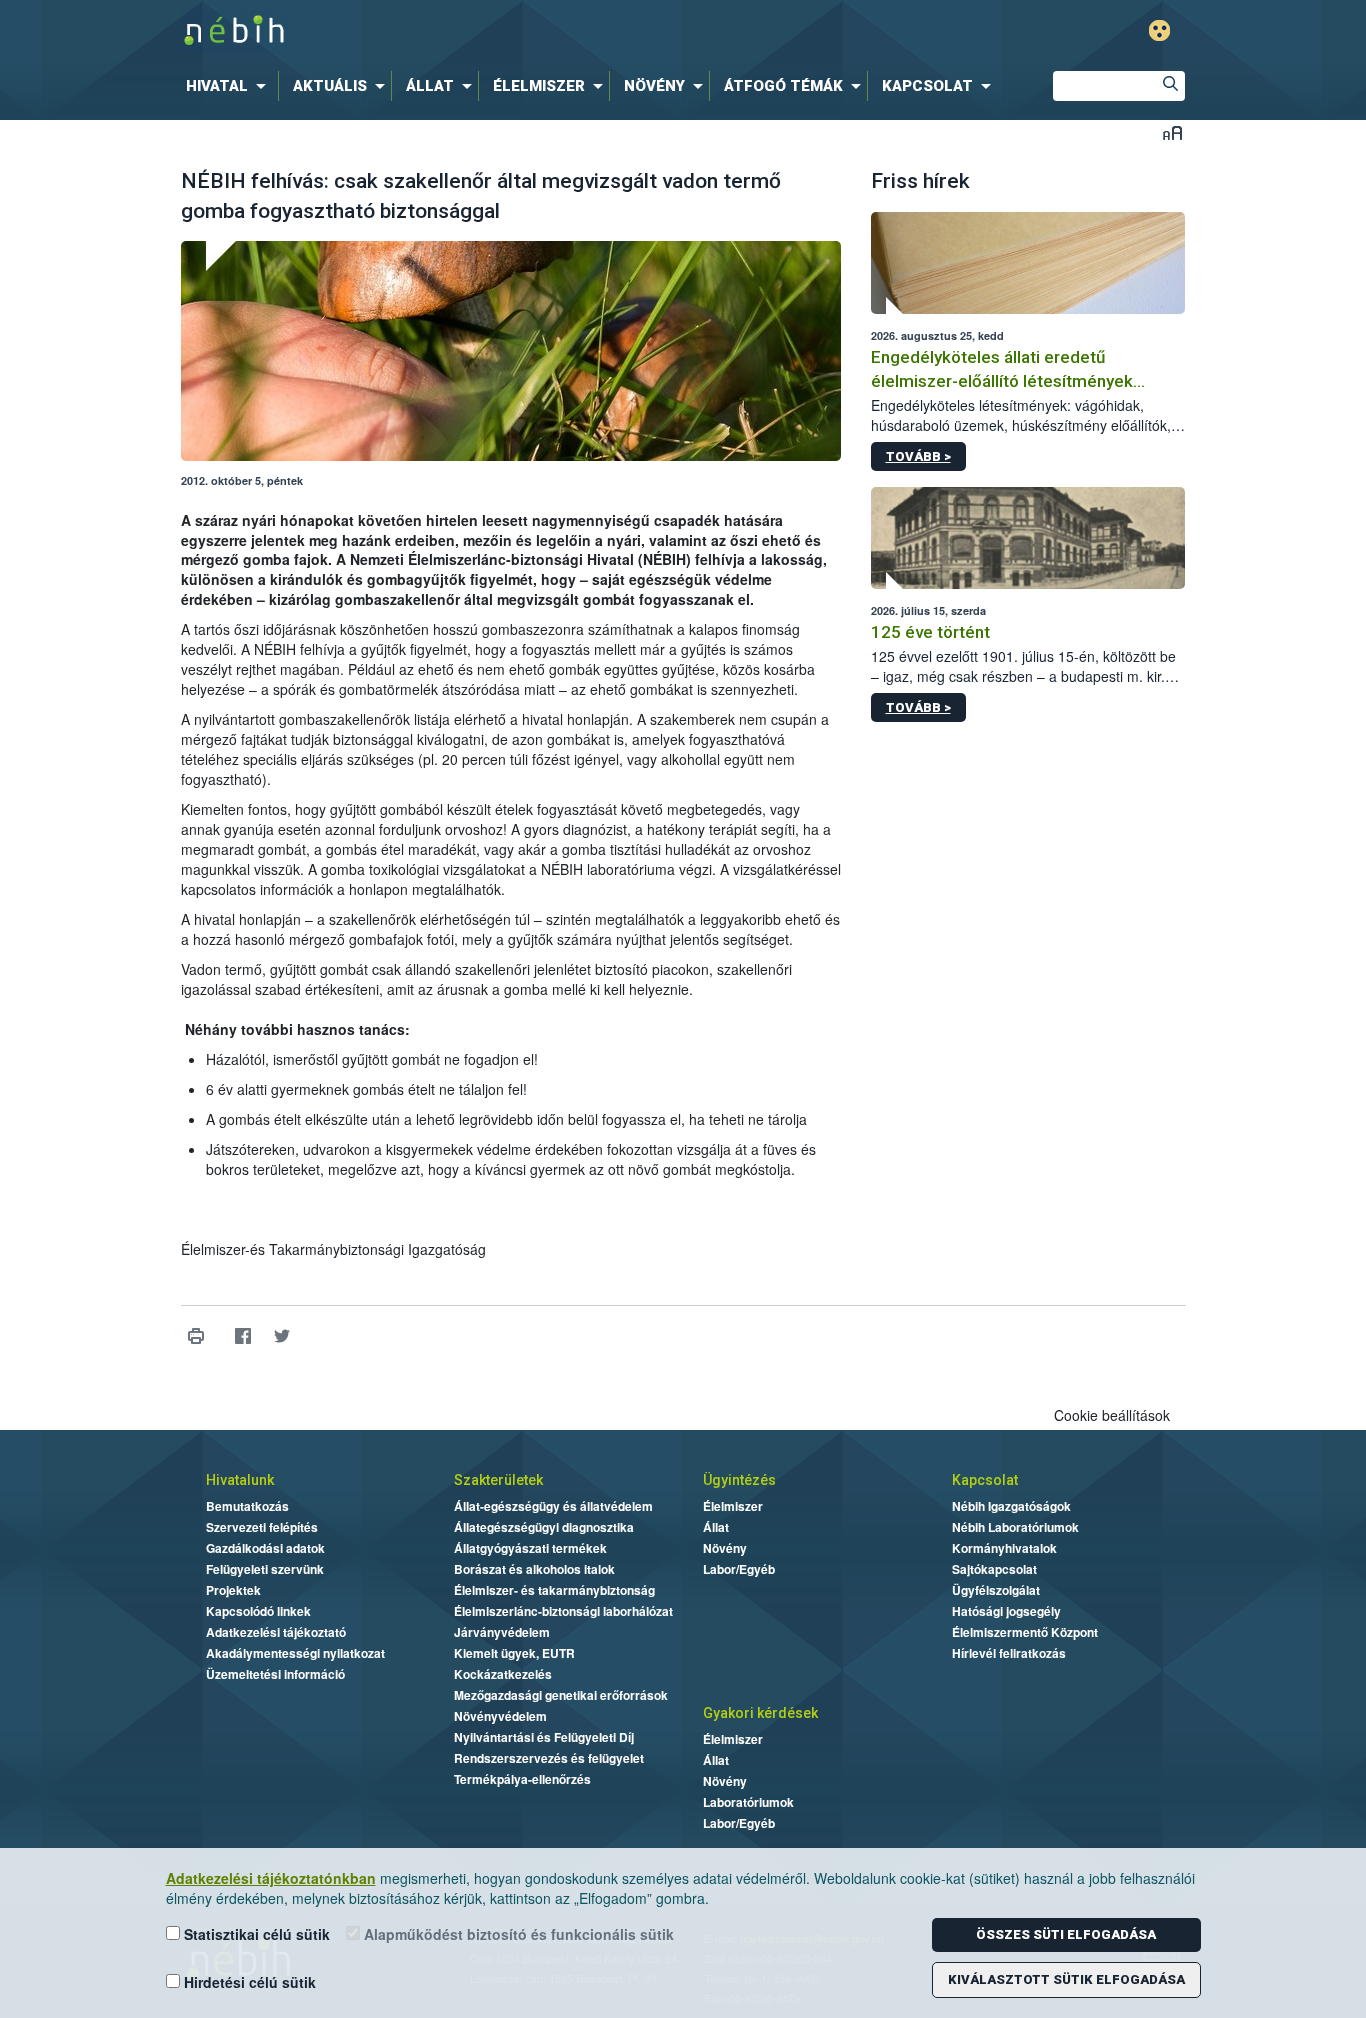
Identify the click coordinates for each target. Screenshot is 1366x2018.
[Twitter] (282, 1336)
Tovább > (918, 456)
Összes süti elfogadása (1066, 1934)
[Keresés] (1170, 86)
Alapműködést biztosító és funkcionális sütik (517, 1934)
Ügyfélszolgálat (996, 1590)
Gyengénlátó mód (1159, 30)
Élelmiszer (733, 1506)
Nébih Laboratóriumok (1015, 1527)
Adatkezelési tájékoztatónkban (271, 1878)
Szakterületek (498, 1480)
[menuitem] (230, 86)
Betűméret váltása (1172, 132)
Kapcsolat (985, 1480)
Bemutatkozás (247, 1506)
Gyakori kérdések (760, 1713)
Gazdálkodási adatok (265, 1548)
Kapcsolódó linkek (258, 1611)
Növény (725, 1548)
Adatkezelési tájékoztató (276, 1632)
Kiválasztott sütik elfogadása (1066, 1979)
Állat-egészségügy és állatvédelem (553, 1506)
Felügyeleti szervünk (265, 1569)
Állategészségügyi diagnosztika (544, 1527)
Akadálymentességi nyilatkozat (295, 1653)
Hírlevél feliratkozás (1009, 1653)
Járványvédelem (502, 1632)
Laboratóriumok (748, 1802)
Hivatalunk (240, 1480)
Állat (716, 1527)
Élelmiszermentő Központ (1025, 1632)
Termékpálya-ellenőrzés (522, 1779)
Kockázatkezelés (503, 1674)
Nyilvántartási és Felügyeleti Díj (544, 1737)
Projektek (233, 1590)
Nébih (470, 31)
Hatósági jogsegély (1006, 1611)
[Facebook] (243, 1336)
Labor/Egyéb (739, 1569)
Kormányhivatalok (1004, 1548)
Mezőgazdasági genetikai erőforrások (561, 1695)
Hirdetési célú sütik (248, 1982)
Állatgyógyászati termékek (530, 1548)
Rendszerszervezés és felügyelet (549, 1758)
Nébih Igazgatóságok (1011, 1506)
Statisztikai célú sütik (255, 1934)
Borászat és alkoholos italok (534, 1569)
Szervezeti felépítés (262, 1527)
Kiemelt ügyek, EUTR (514, 1653)
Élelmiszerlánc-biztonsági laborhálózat (563, 1611)
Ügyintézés (739, 1480)
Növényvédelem (500, 1716)
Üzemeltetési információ (275, 1674)
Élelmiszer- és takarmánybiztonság (554, 1590)
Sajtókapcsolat (994, 1569)
